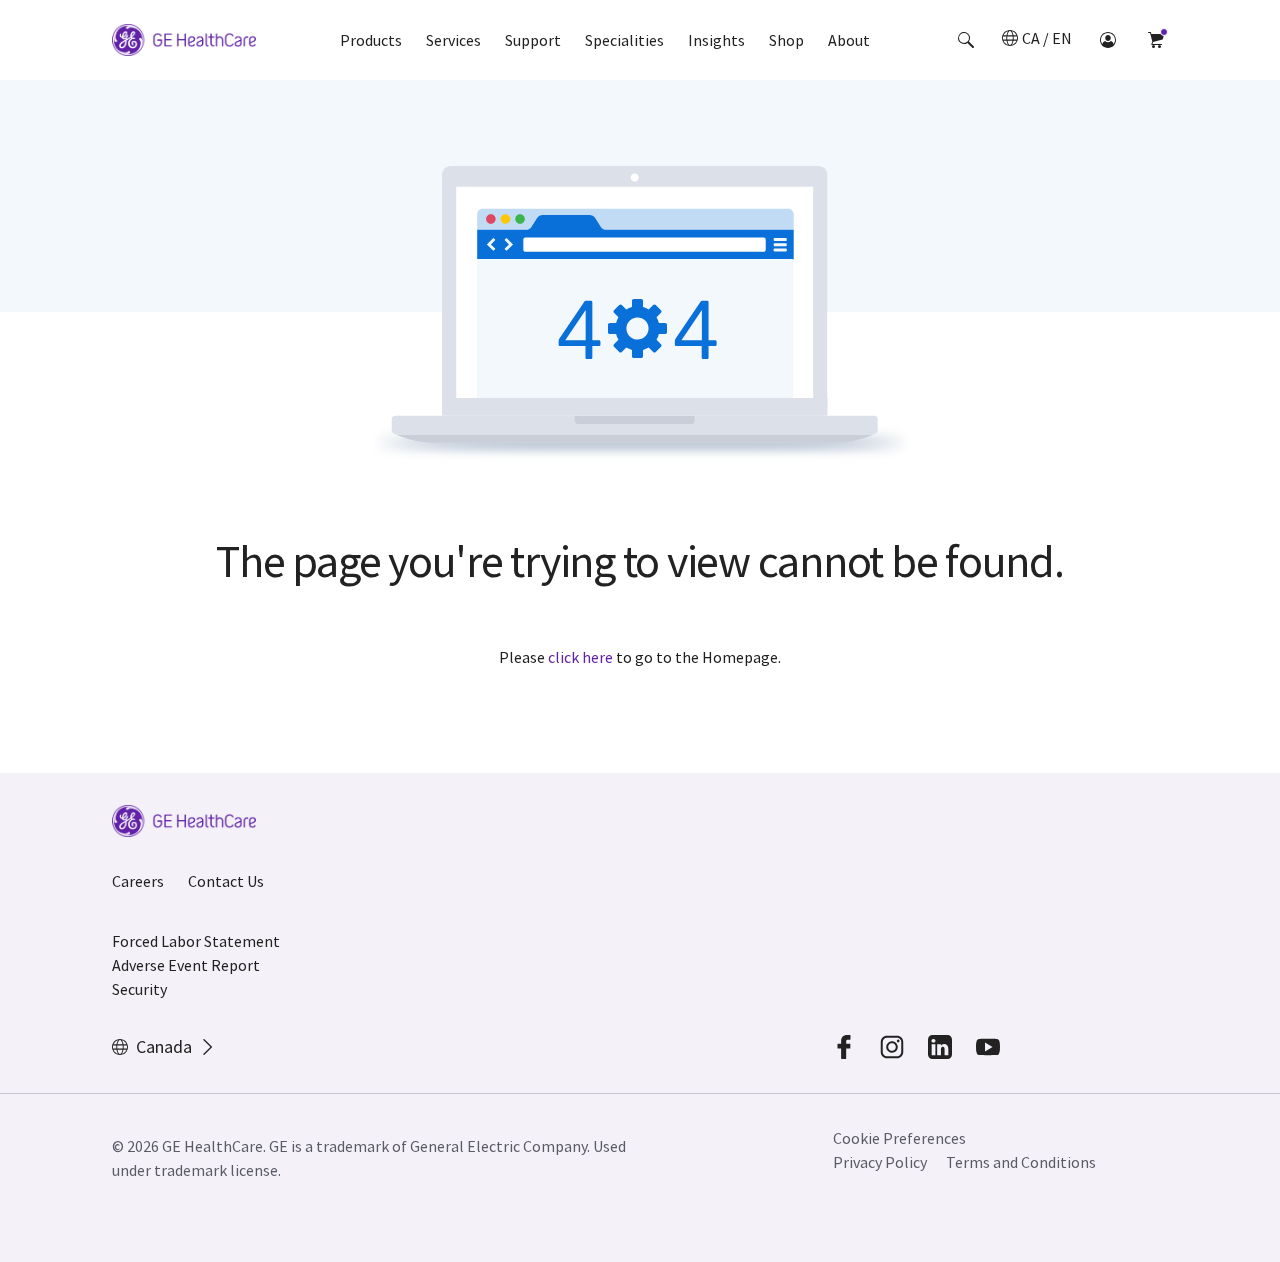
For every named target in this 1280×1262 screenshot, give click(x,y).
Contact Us (226, 881)
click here (580, 657)
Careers (138, 881)
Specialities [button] (624, 40)
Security (139, 989)
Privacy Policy (880, 1162)
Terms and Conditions (1021, 1162)
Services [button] (453, 40)
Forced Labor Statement (196, 941)
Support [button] (533, 40)
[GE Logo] (184, 43)
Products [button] (371, 40)
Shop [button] (786, 40)
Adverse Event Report (186, 965)
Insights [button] (716, 40)
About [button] (849, 40)
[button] (966, 40)
